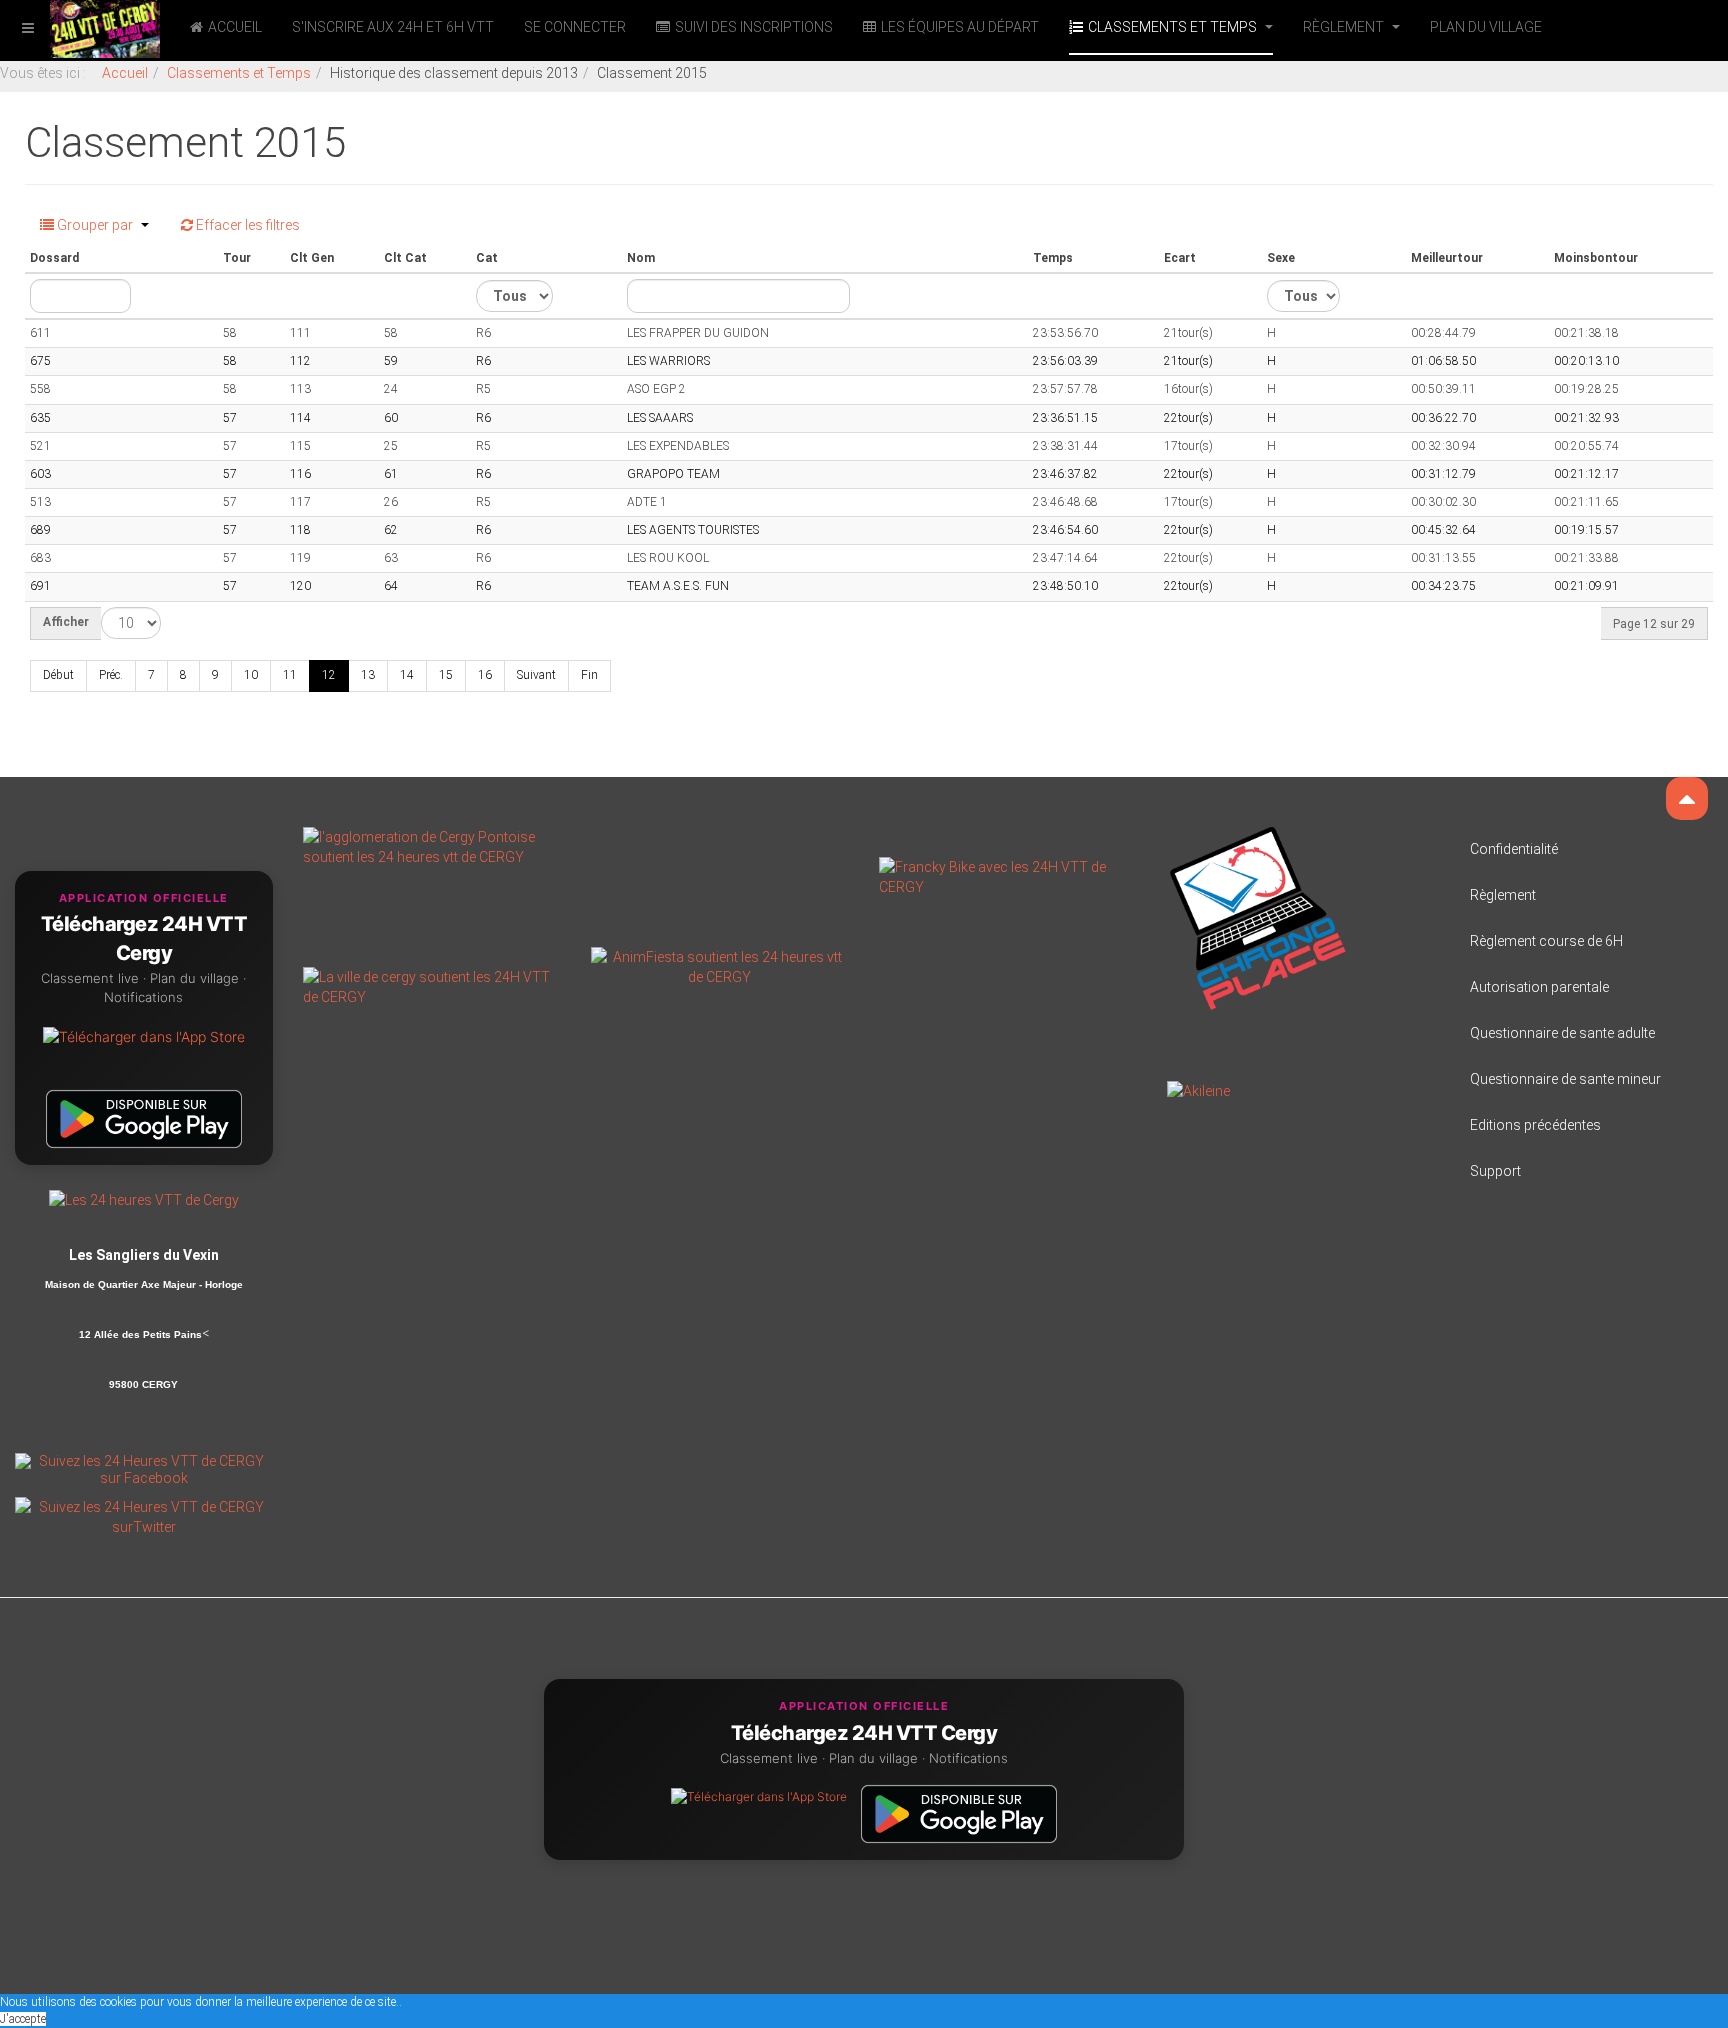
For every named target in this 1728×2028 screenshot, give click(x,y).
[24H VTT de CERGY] (80, 27)
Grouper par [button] (95, 225)
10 (251, 675)
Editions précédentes (1535, 1125)
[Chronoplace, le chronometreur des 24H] (1258, 917)
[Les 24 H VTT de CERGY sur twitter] (144, 1516)
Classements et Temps (1174, 27)
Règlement (1345, 27)
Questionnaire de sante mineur (1565, 1079)
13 (368, 675)
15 (446, 675)
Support (1495, 1171)
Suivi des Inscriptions (754, 27)
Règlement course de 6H (1546, 941)
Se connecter (575, 27)
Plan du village (1486, 27)
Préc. (111, 675)
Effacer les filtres (246, 225)
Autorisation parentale (1539, 987)
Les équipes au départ (960, 27)
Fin (589, 675)
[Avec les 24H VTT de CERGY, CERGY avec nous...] (432, 985)
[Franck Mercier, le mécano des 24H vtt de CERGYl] (1008, 875)
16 (485, 675)
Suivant (536, 675)
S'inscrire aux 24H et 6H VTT (393, 27)
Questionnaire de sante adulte (1562, 1033)
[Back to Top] (1687, 798)
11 (290, 675)
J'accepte (23, 2019)
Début (58, 675)
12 (329, 675)
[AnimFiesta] (720, 965)
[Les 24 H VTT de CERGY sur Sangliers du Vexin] (144, 1199)
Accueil (235, 27)
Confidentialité (1514, 849)
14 (407, 675)
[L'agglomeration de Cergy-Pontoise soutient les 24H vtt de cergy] (432, 845)
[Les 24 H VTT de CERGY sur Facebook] (144, 1469)
